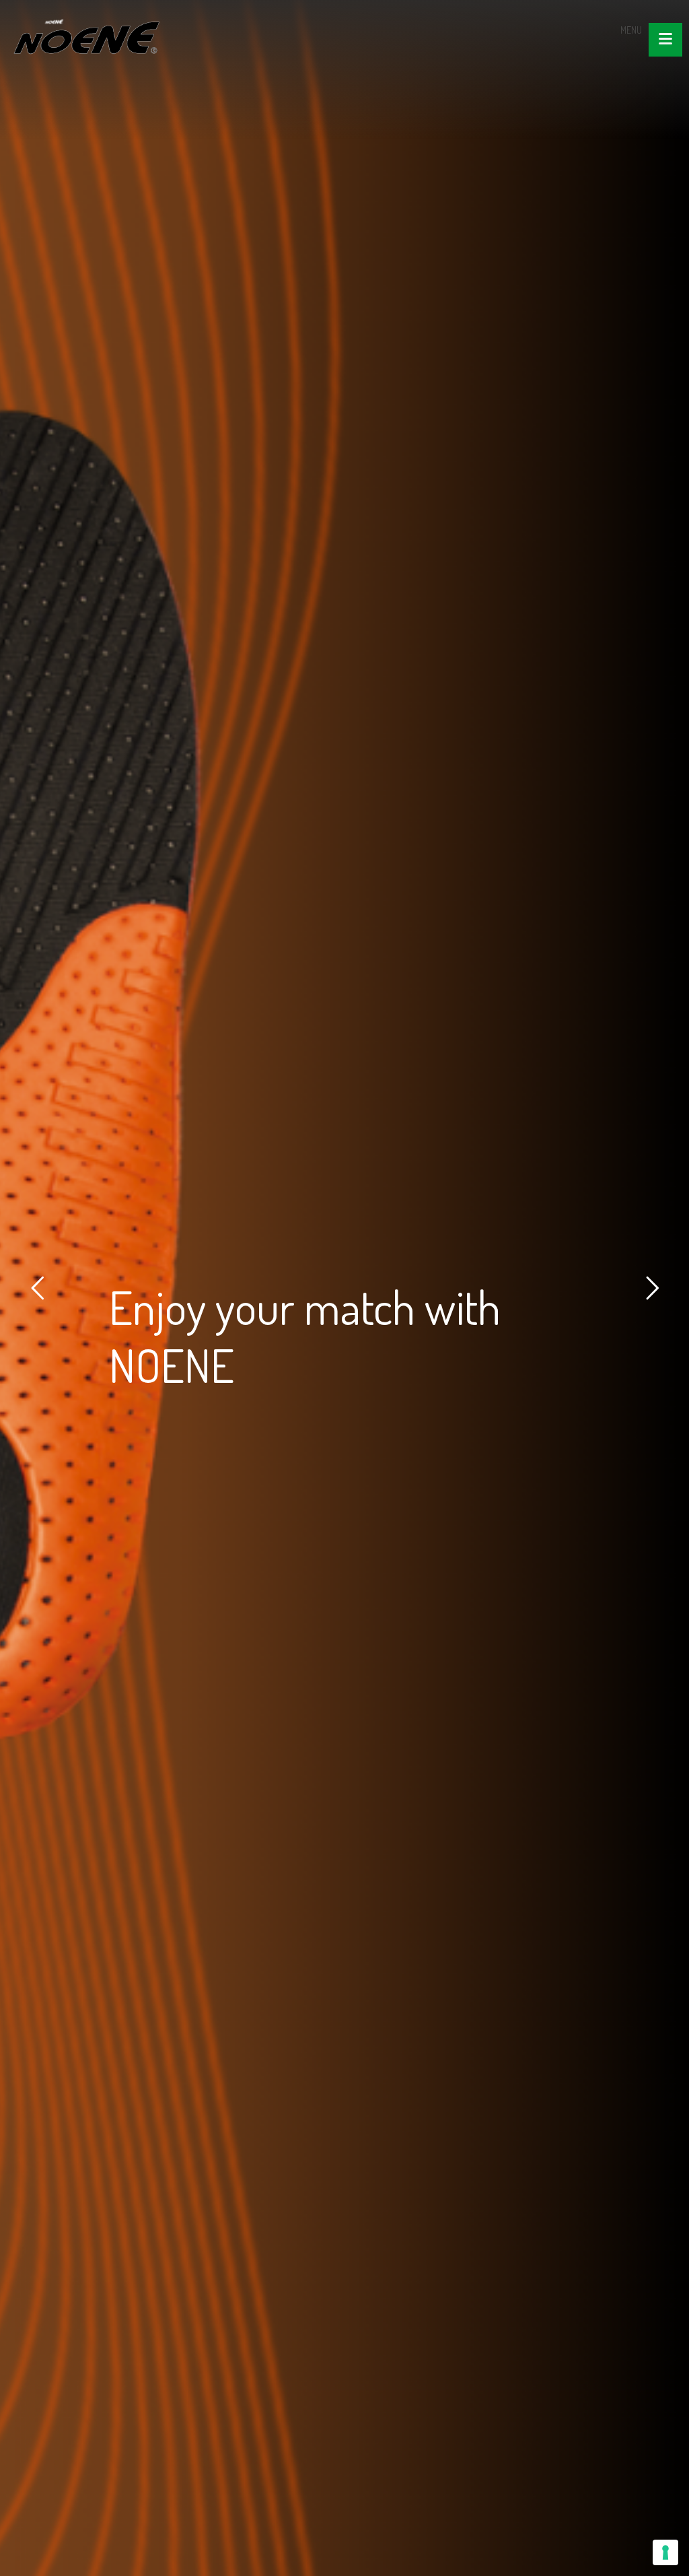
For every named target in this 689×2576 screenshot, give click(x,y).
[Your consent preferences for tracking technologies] (665, 2552)
